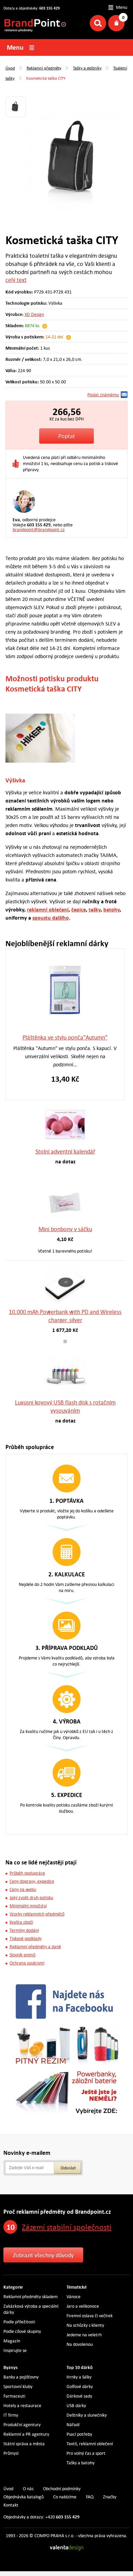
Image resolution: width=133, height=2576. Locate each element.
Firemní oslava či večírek (90, 2316)
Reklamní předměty (44, 68)
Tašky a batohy (80, 2463)
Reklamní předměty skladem (31, 2297)
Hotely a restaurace (22, 2406)
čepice (79, 910)
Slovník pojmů (23, 1955)
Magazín (12, 2341)
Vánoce (73, 2297)
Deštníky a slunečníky (87, 2415)
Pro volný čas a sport (86, 2453)
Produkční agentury (22, 2425)
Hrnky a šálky (79, 2377)
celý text (16, 280)
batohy (112, 910)
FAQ (90, 2497)
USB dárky (76, 2406)
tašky (95, 910)
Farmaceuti (14, 2396)
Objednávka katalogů (24, 2497)
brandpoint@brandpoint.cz (39, 530)
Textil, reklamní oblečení (90, 2444)
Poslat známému (103, 395)
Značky (110, 2497)
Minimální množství (28, 1906)
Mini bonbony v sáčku (65, 1229)
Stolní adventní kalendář (65, 1151)
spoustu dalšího (51, 918)
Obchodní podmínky (62, 2489)
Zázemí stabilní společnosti (67, 2227)
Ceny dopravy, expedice (32, 1881)
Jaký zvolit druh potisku (31, 1898)
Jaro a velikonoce (83, 2306)
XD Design (34, 314)
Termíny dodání (24, 1930)
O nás (28, 2489)
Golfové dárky (80, 2387)
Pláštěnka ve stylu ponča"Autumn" (65, 1037)
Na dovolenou (80, 2344)
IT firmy (11, 2415)
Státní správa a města (24, 2444)
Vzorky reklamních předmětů (37, 1914)
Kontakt (11, 2505)
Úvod (10, 68)
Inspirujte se (15, 2350)
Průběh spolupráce (27, 1873)
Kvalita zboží (21, 1922)
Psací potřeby (79, 2434)
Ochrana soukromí (27, 1963)
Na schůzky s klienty (85, 2325)
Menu (122, 7)
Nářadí (73, 2425)
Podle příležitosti (19, 2322)
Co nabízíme (65, 2497)
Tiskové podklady (26, 1938)
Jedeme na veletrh (84, 2335)
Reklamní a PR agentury (26, 2434)
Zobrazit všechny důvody (43, 2255)
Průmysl (11, 2453)
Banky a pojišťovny (21, 2377)
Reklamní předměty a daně (35, 1947)
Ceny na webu (23, 1889)
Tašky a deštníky (87, 68)
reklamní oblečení (48, 910)
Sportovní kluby (18, 2387)
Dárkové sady (79, 2396)
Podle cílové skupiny (22, 2331)
